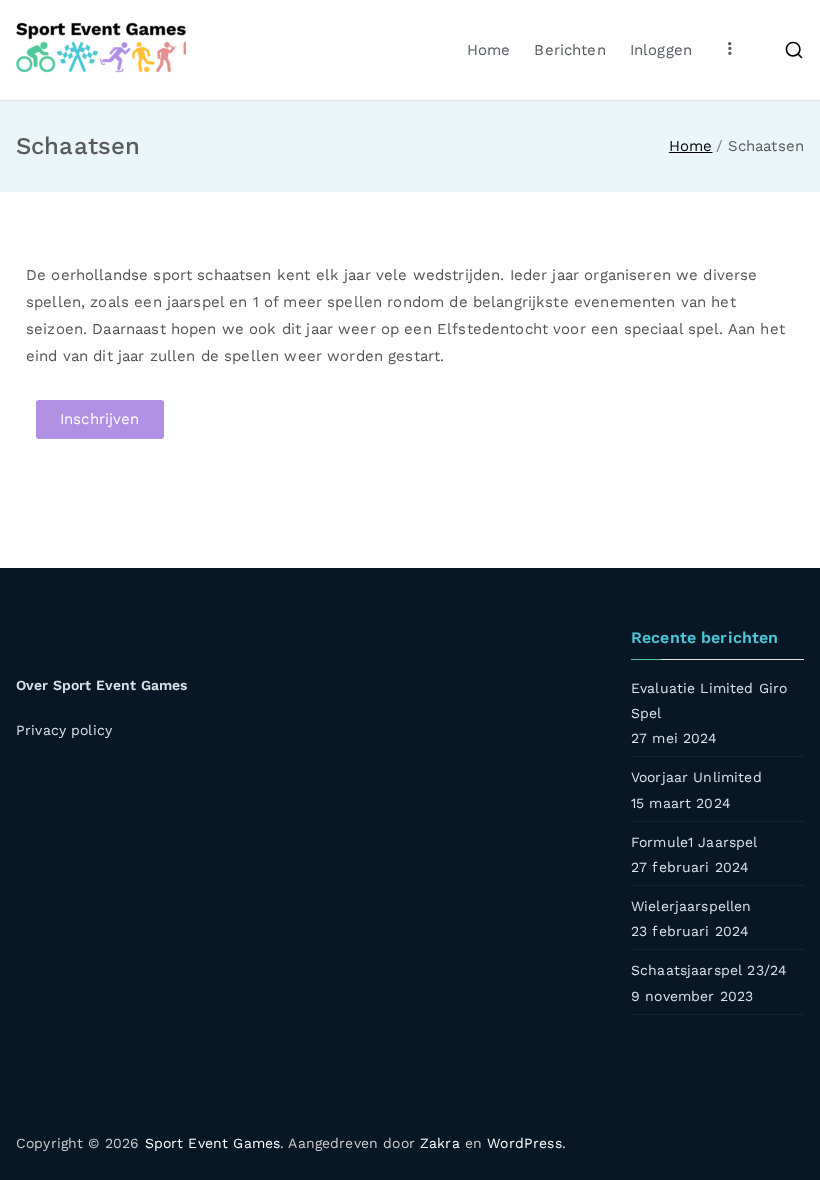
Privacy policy (64, 730)
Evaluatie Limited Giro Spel (709, 700)
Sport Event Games (213, 1143)
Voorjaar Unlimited (696, 777)
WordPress (524, 1143)
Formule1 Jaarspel (694, 842)
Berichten (569, 50)
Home (489, 50)
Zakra (440, 1143)
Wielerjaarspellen (691, 906)
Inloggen (661, 50)
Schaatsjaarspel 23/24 (709, 970)
